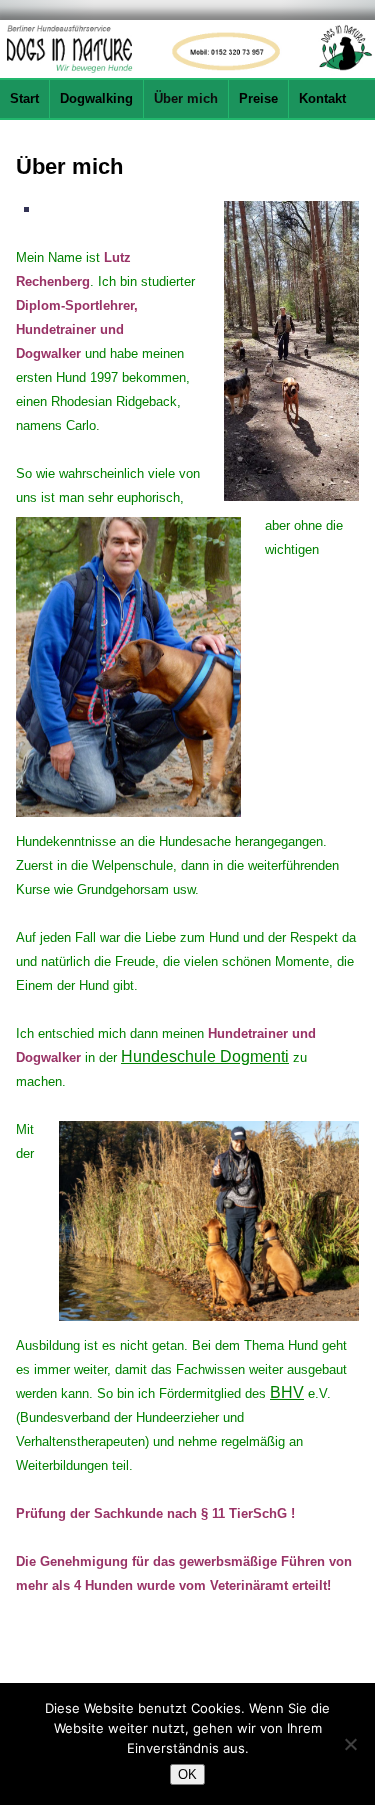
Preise (258, 98)
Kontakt (322, 98)
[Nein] (350, 1744)
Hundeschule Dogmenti (205, 1056)
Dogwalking (96, 98)
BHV (287, 1392)
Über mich (186, 98)
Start (24, 98)
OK (187, 1774)
